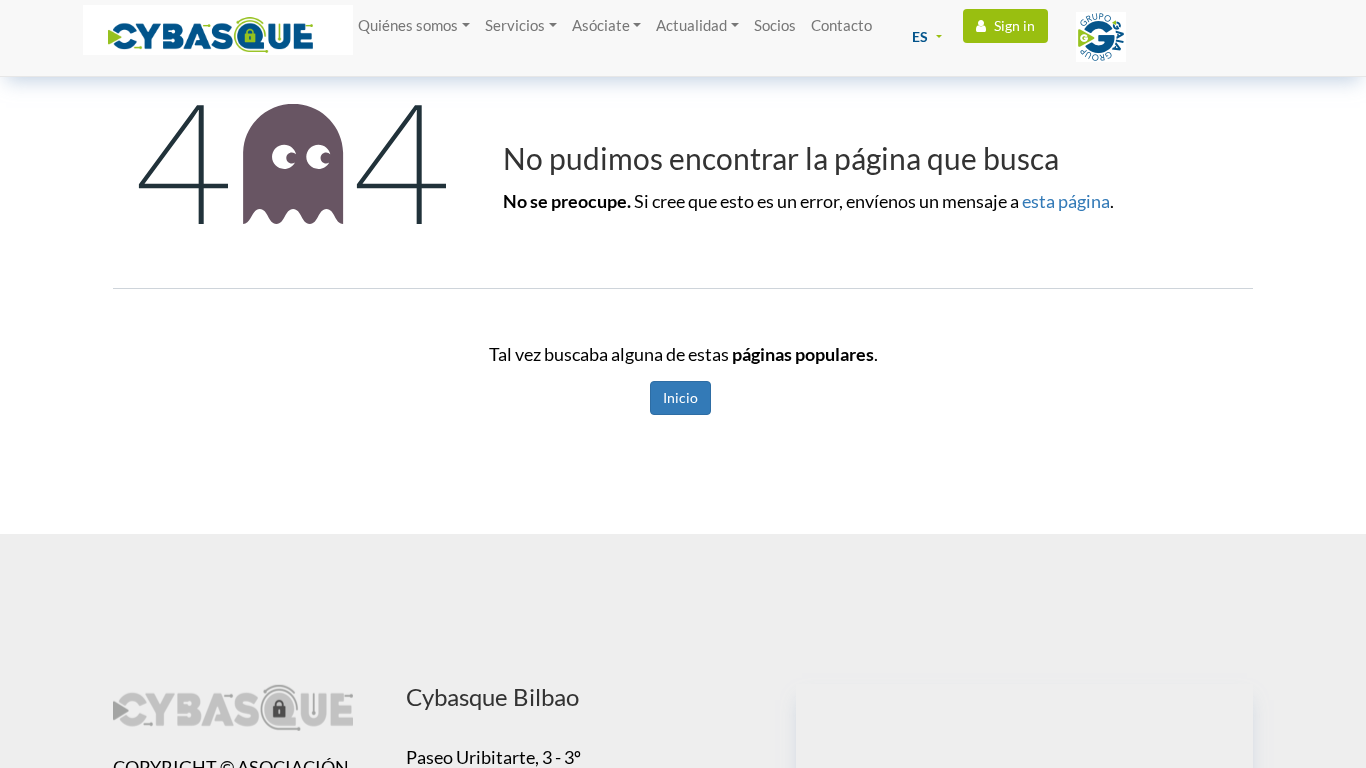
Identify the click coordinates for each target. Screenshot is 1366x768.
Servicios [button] (515, 25)
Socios (775, 25)
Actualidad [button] (691, 25)
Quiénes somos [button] (408, 25)
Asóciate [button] (601, 25)
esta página (1066, 201)
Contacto (841, 25)
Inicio (680, 397)
